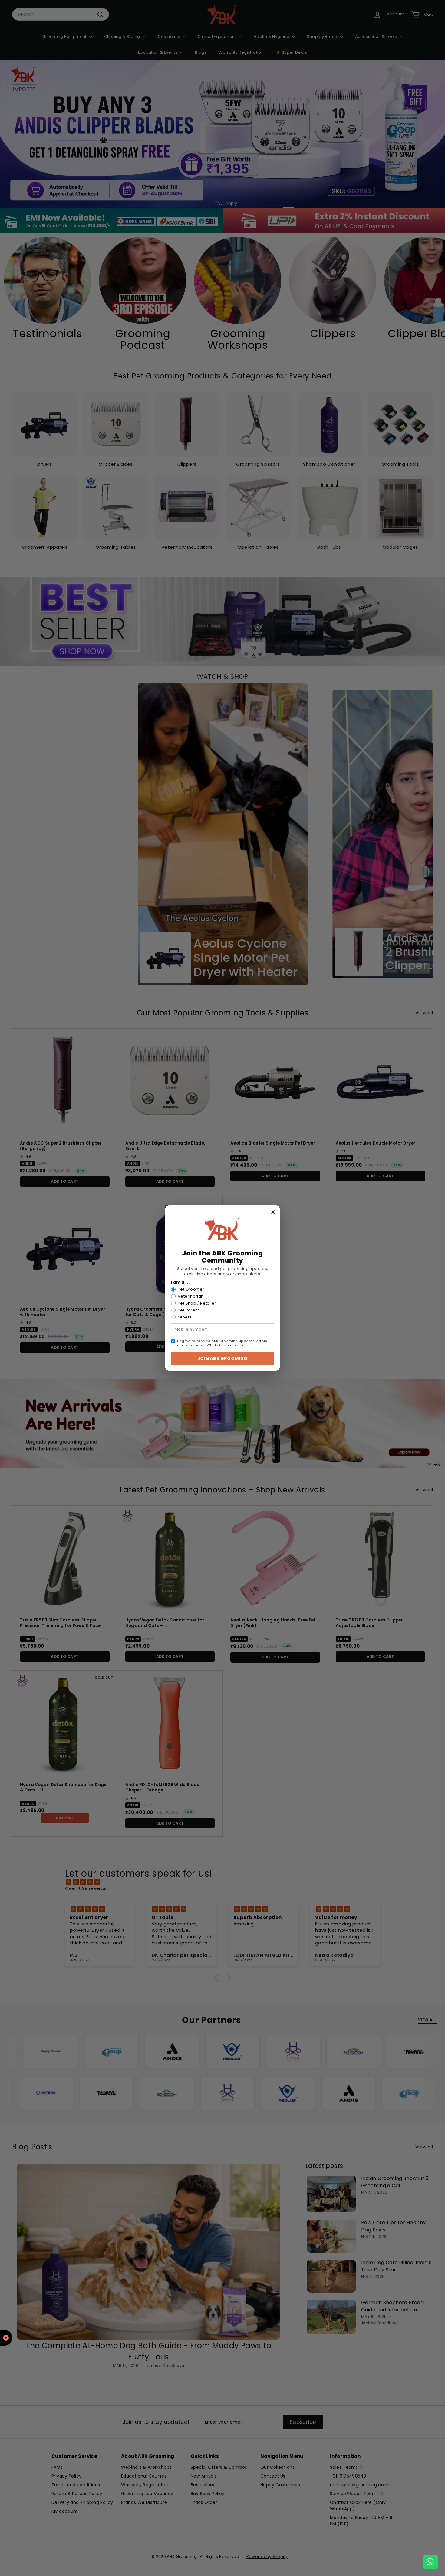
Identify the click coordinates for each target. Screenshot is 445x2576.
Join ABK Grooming (222, 1358)
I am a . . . (181, 1283)
